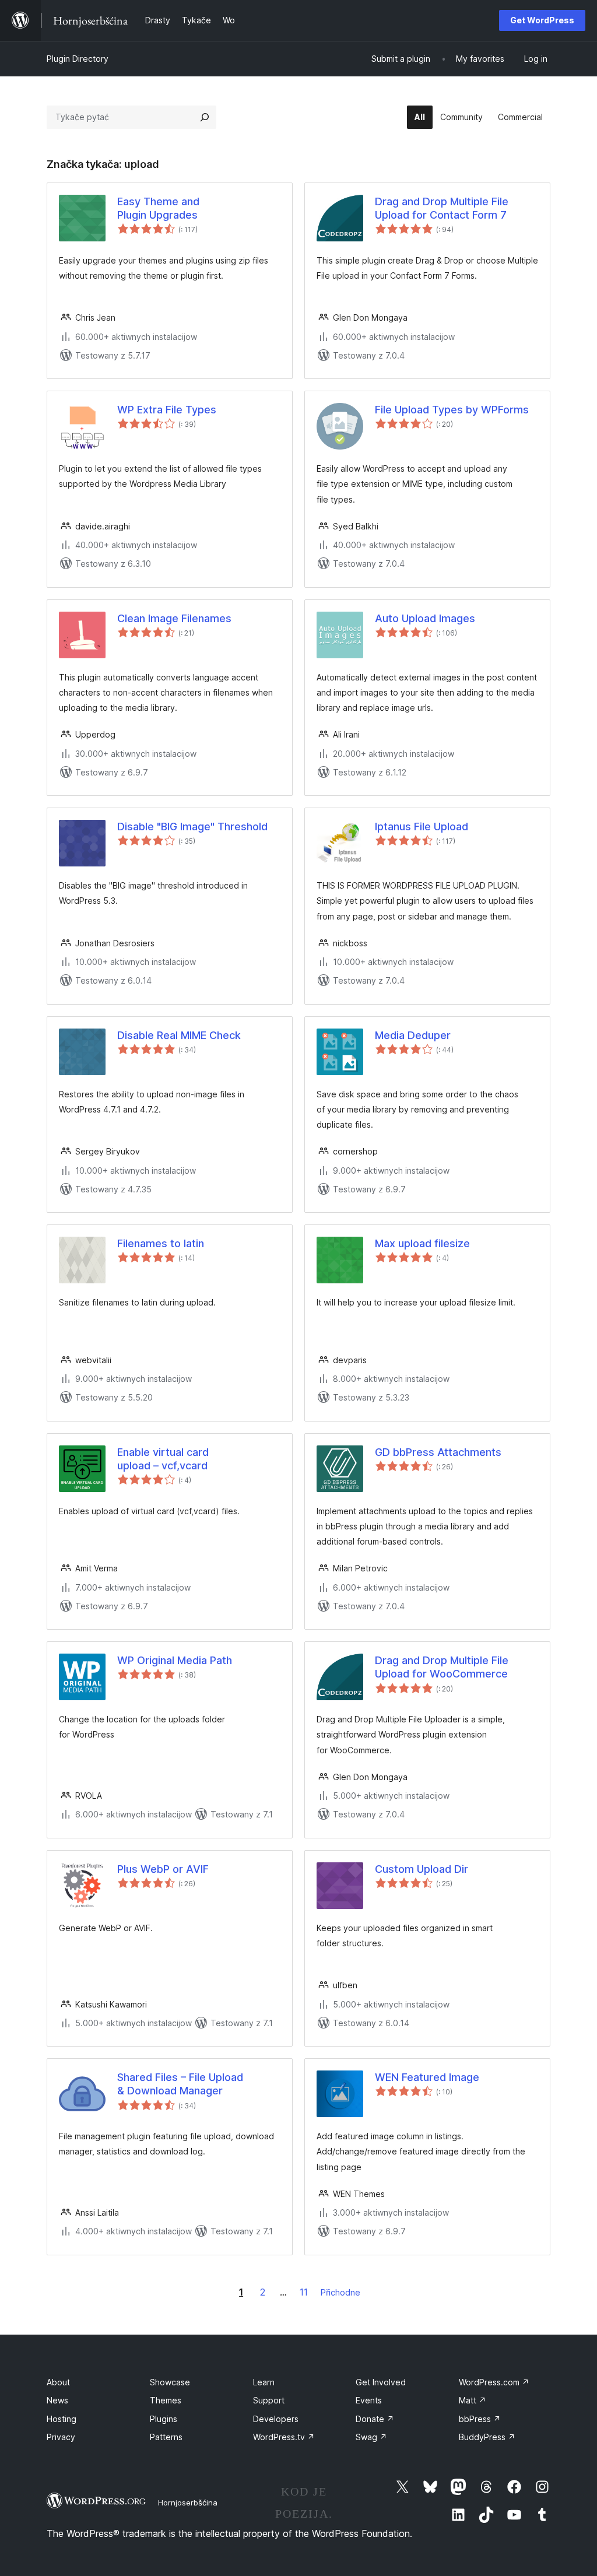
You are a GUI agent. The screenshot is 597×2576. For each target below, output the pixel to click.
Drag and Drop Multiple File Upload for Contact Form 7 (442, 208)
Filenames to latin (161, 1243)
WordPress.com (494, 2382)
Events (369, 2400)
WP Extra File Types (167, 410)
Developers (276, 2419)
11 (304, 2292)
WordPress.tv (284, 2437)
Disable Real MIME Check (179, 1035)
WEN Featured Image (427, 2077)
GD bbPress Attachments (438, 1452)
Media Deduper (413, 1035)
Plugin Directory (78, 59)
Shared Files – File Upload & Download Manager (180, 2084)
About (58, 2382)
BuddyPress (487, 2437)
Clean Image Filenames (174, 618)
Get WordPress (542, 20)
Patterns (166, 2437)
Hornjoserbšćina (188, 2503)
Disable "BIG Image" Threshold (192, 827)
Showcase (170, 2382)
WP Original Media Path (175, 1660)
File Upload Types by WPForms (452, 410)
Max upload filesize (422, 1243)
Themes (166, 2400)
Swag (371, 2437)
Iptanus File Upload (422, 827)
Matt (473, 2400)
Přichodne (340, 2292)
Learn (264, 2382)
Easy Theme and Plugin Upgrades (158, 208)
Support (269, 2400)
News (57, 2400)
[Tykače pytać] (205, 117)
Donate (375, 2419)
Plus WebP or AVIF (163, 1869)
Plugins (164, 2419)
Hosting (62, 2419)
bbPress (480, 2419)
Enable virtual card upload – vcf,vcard (163, 1459)
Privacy (61, 2437)
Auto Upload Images (425, 618)
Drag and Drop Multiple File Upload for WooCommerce (442, 1667)
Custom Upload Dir (422, 1869)
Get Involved (381, 2382)
